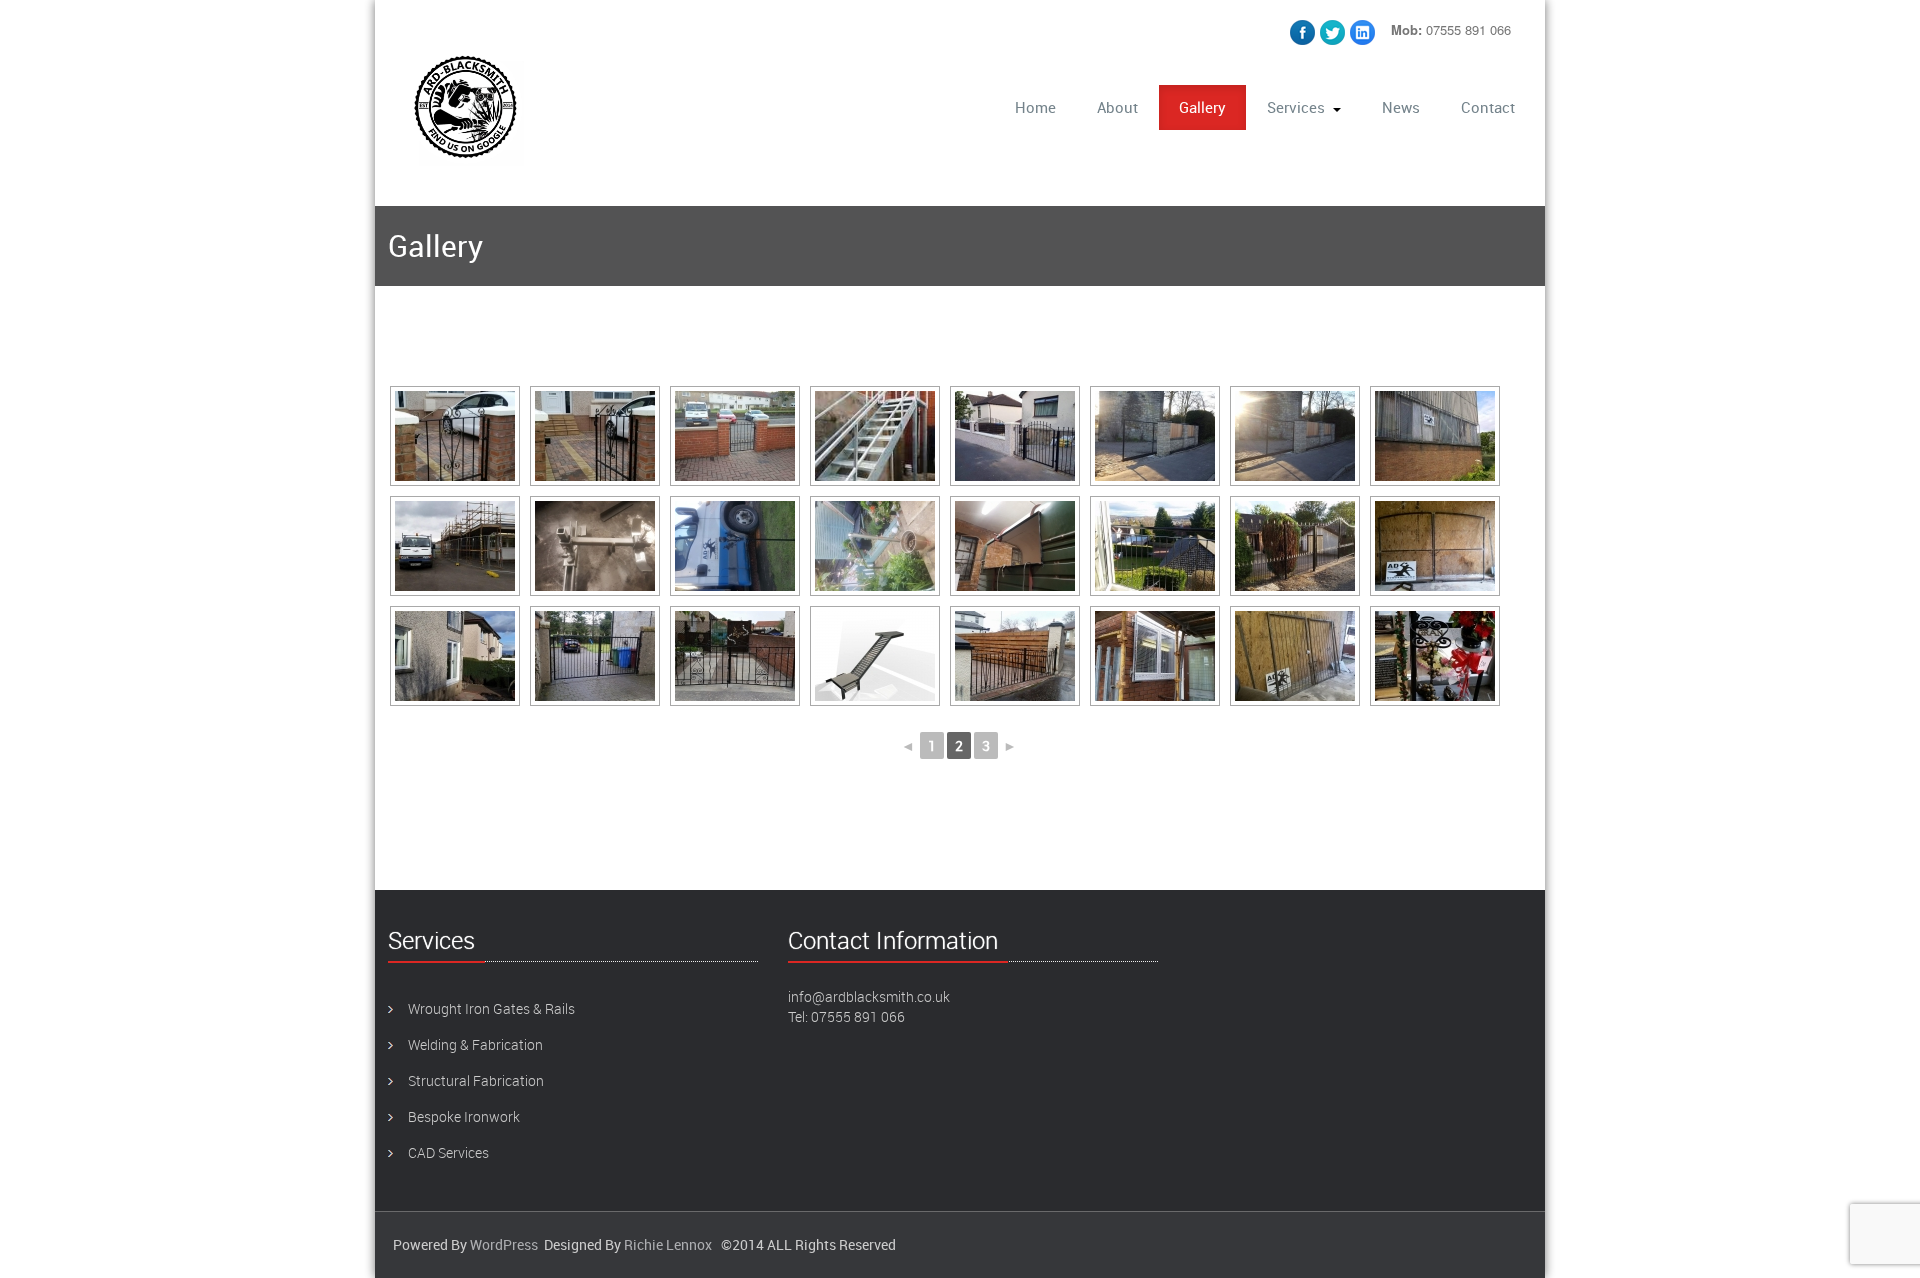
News (1401, 107)
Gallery (1202, 107)
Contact (1488, 107)
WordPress (504, 1244)
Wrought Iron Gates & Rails (491, 1008)
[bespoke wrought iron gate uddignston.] (735, 656)
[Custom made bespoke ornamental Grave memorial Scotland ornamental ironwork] (1435, 656)
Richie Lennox (668, 1244)
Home (1035, 107)
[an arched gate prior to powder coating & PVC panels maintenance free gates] (1435, 546)
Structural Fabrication (476, 1080)
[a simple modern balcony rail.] (455, 656)
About (1117, 107)
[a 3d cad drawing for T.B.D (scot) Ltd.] (875, 656)
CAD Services (448, 1152)
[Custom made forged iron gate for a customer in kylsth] (1295, 546)
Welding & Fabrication (475, 1044)
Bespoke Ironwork (464, 1116)
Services (1296, 107)
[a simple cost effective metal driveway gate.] (595, 656)
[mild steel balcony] (1155, 546)
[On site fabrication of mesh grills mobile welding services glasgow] (1155, 656)
